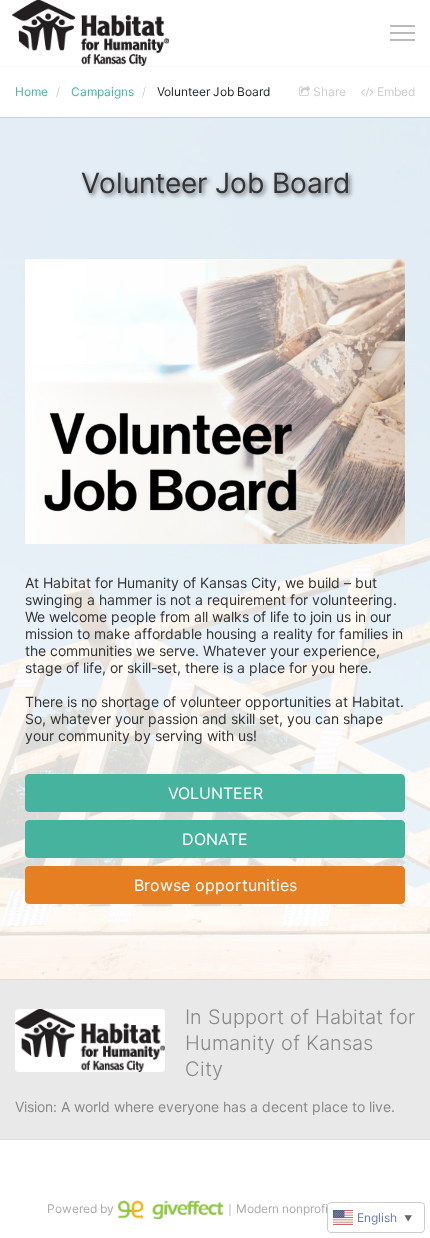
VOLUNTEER (215, 793)
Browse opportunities (215, 885)
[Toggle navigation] (402, 33)
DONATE (215, 839)
